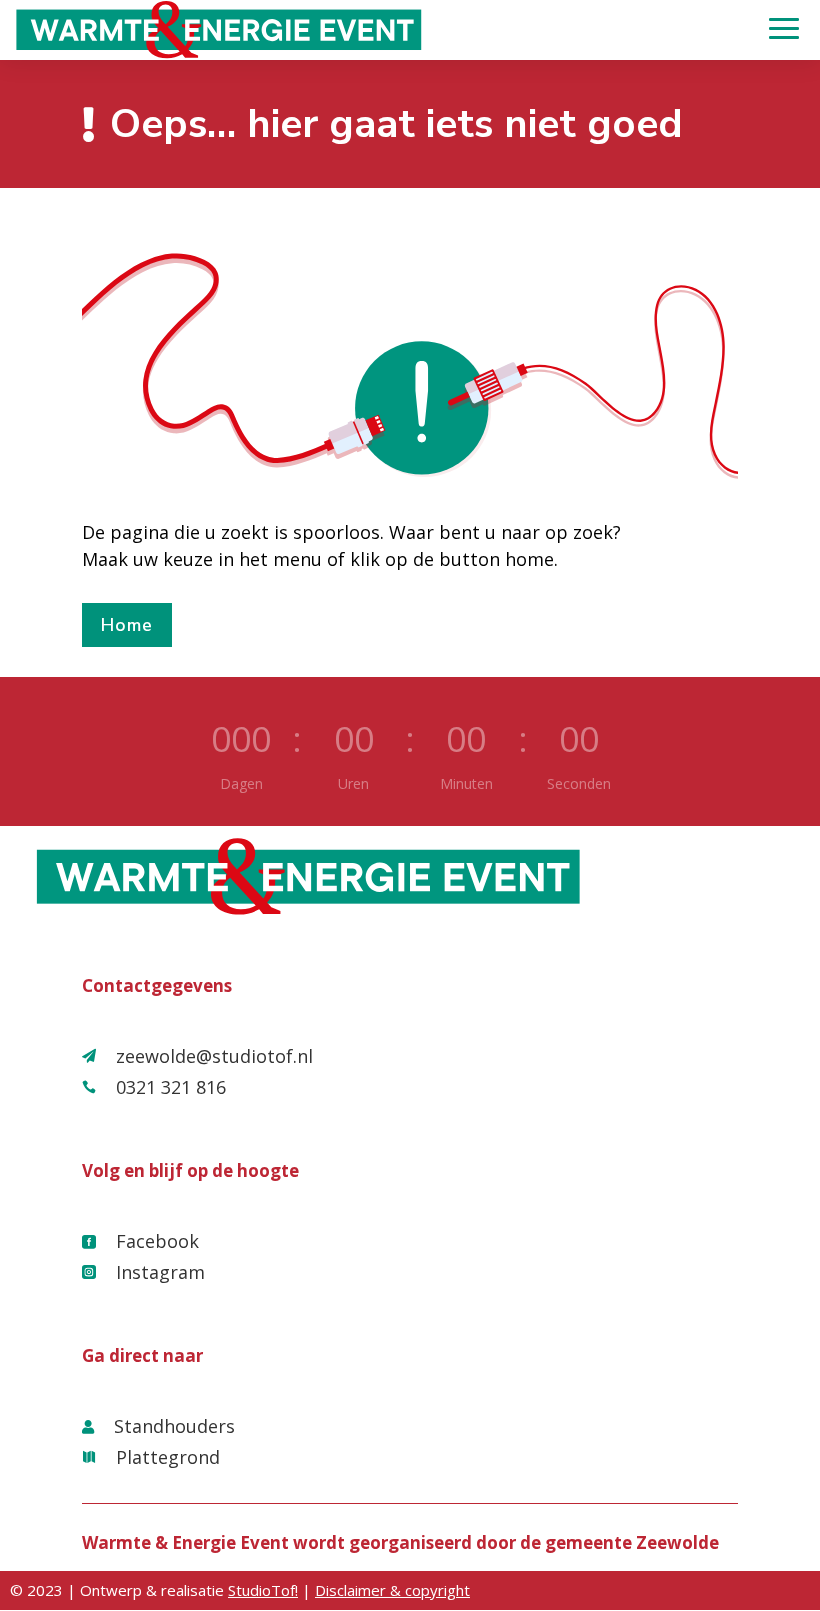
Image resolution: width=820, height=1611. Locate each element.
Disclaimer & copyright (392, 1590)
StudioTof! (263, 1590)
